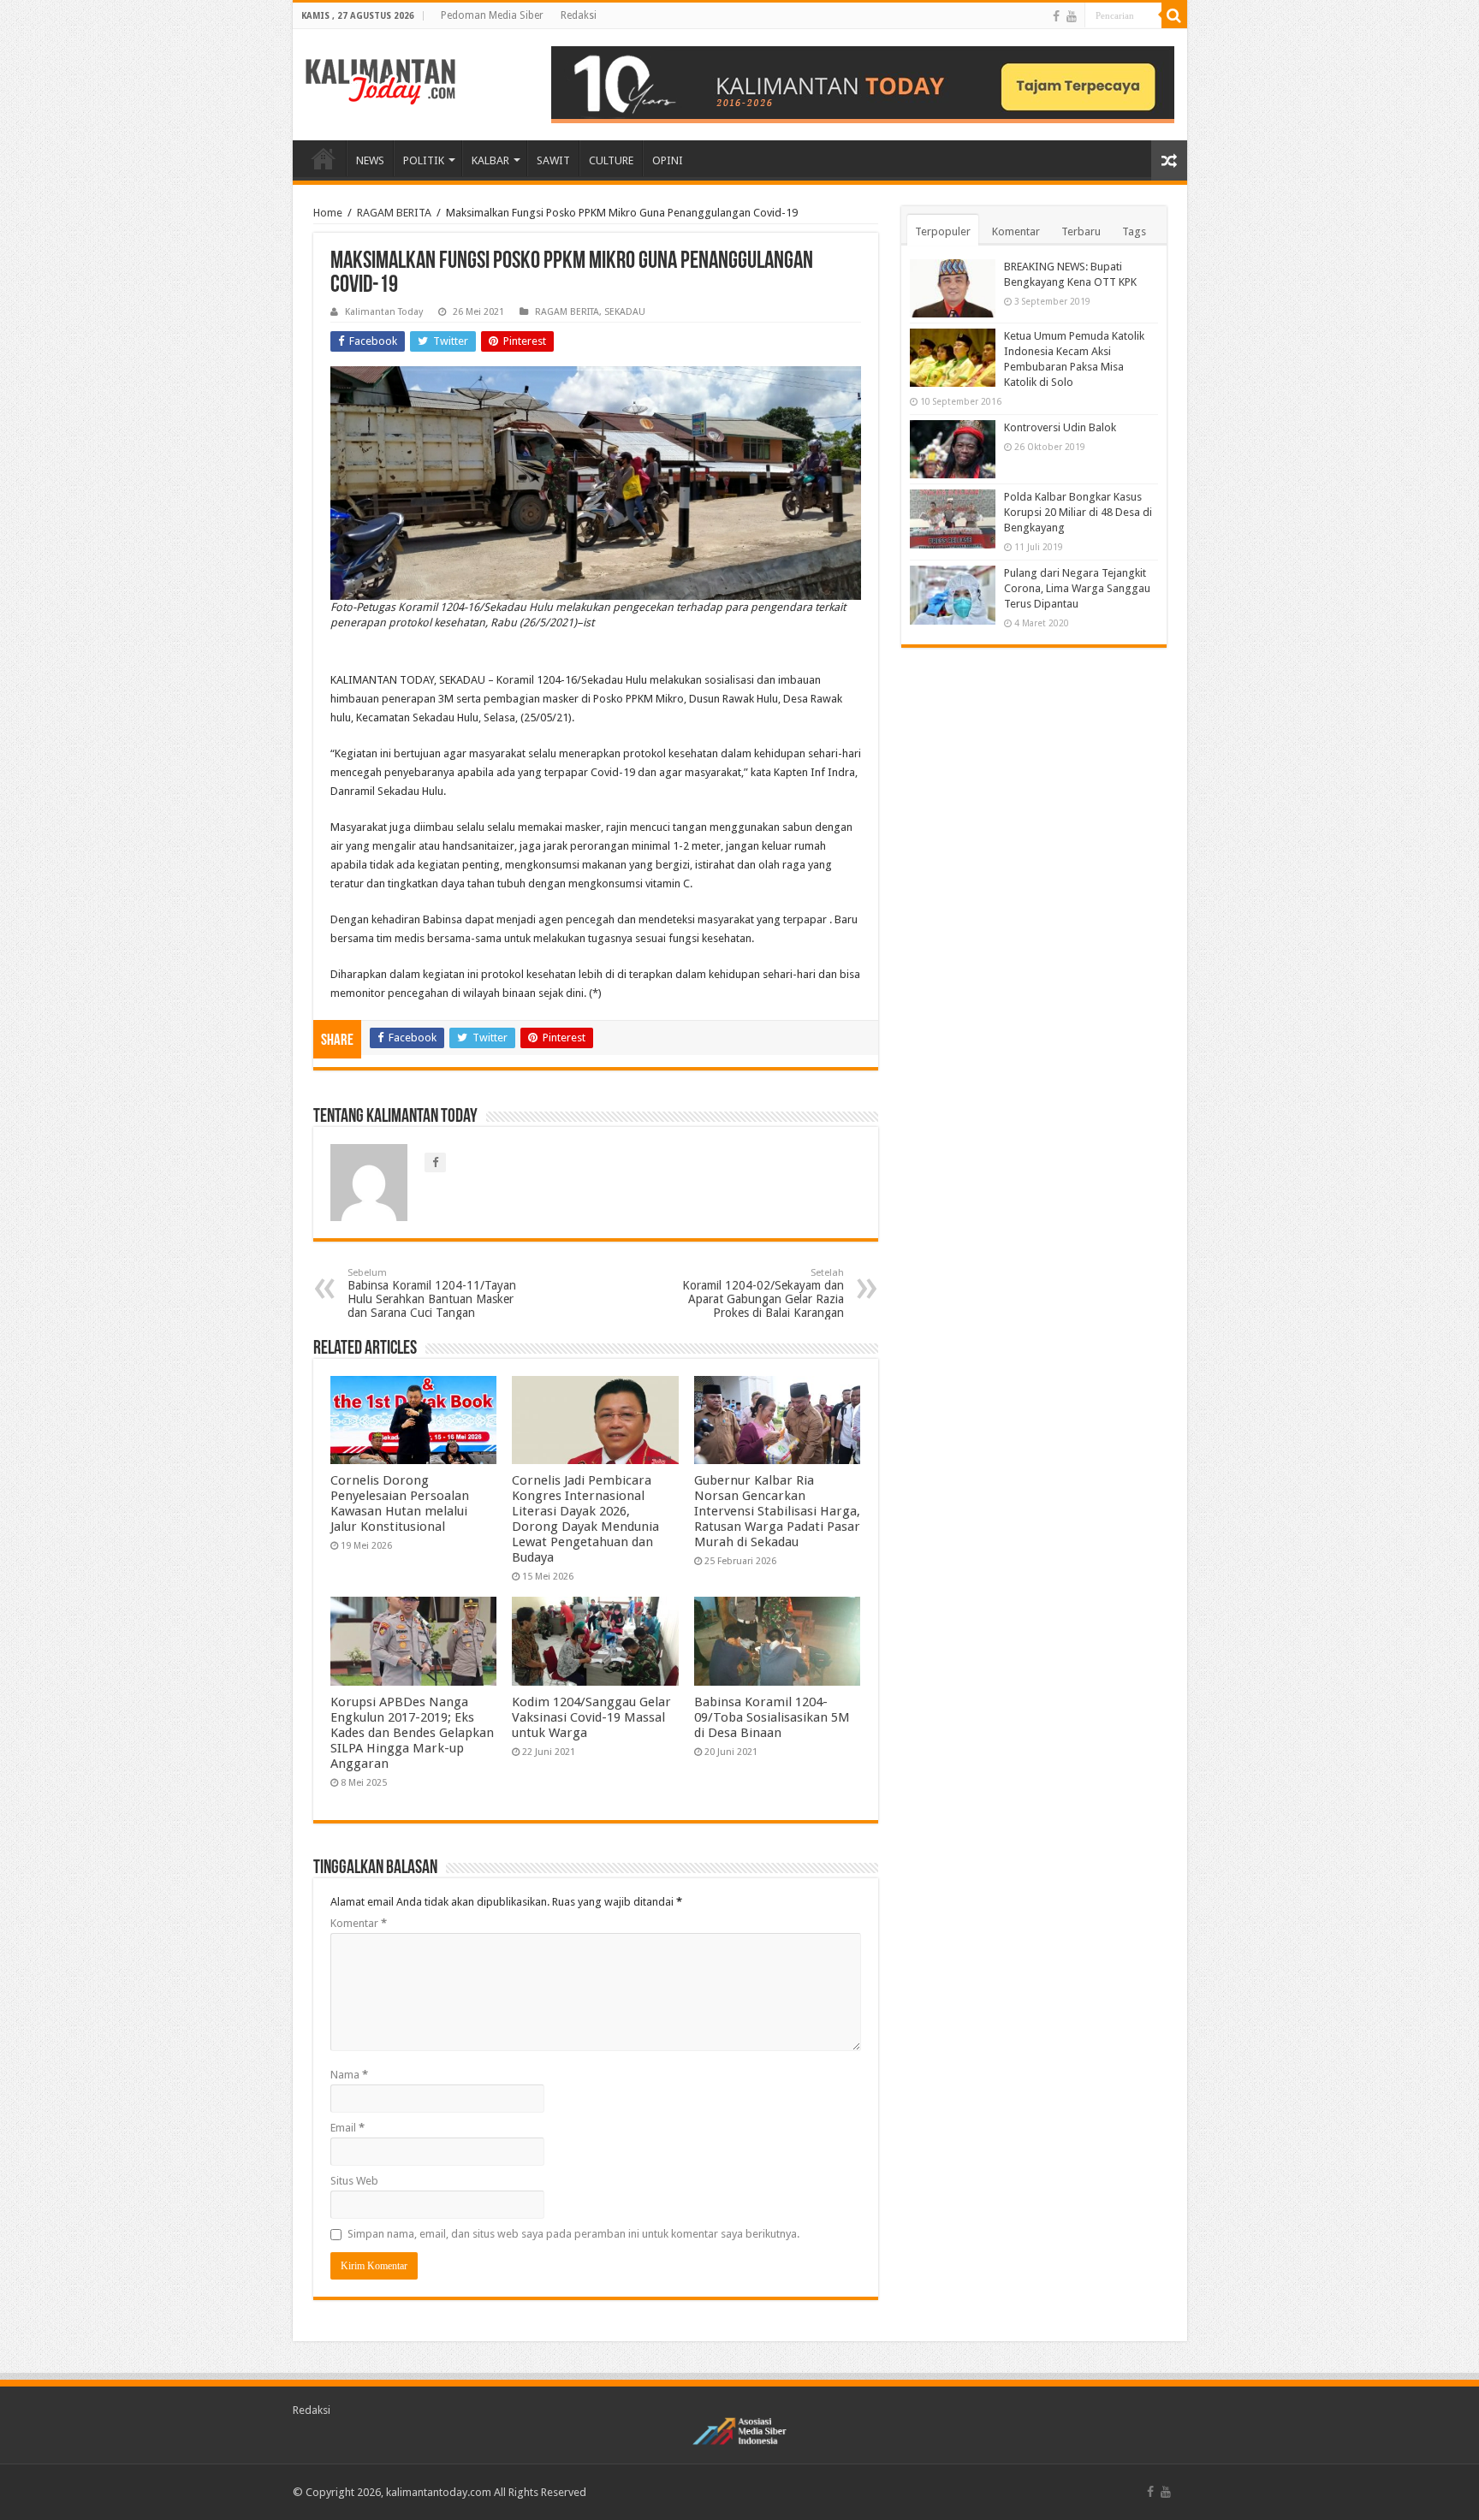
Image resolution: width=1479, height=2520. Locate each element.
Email (347, 2128)
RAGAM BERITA (394, 213)
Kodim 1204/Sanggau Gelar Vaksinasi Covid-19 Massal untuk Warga (591, 1717)
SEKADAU (625, 312)
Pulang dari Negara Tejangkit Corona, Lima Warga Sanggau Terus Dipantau (1077, 588)
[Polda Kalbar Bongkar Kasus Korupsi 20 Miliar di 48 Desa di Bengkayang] (953, 519)
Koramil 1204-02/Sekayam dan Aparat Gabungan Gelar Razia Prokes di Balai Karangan (763, 1293)
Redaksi (579, 15)
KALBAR (490, 160)
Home (328, 213)
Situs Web (354, 2181)
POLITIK (424, 160)
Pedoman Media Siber (492, 15)
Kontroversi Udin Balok (1060, 427)
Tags (1134, 231)
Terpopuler (943, 231)
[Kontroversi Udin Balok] (953, 449)
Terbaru (1081, 231)
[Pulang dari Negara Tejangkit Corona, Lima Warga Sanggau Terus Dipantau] (953, 595)
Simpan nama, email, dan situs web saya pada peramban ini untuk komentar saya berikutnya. (573, 2234)
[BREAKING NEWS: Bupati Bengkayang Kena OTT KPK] (953, 288)
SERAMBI (324, 158)
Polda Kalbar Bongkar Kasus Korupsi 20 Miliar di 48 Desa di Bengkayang (1078, 512)
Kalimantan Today (384, 312)
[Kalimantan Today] (380, 80)
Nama (349, 2075)
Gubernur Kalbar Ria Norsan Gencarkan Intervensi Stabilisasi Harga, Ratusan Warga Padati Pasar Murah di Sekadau (777, 1511)
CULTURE (611, 160)
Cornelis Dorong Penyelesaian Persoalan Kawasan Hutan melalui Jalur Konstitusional (400, 1503)
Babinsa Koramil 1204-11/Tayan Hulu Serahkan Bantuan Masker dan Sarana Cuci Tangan (432, 1293)
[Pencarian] (1174, 15)
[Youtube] (1072, 16)
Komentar (359, 1923)
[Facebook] (1056, 16)
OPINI (668, 160)
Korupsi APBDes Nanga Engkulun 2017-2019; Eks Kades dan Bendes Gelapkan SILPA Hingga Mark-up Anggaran (412, 1733)
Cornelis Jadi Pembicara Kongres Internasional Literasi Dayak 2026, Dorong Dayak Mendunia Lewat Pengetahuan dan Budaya (585, 1519)
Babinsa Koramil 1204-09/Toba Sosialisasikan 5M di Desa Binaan (772, 1717)
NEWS (370, 160)
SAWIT (553, 160)
